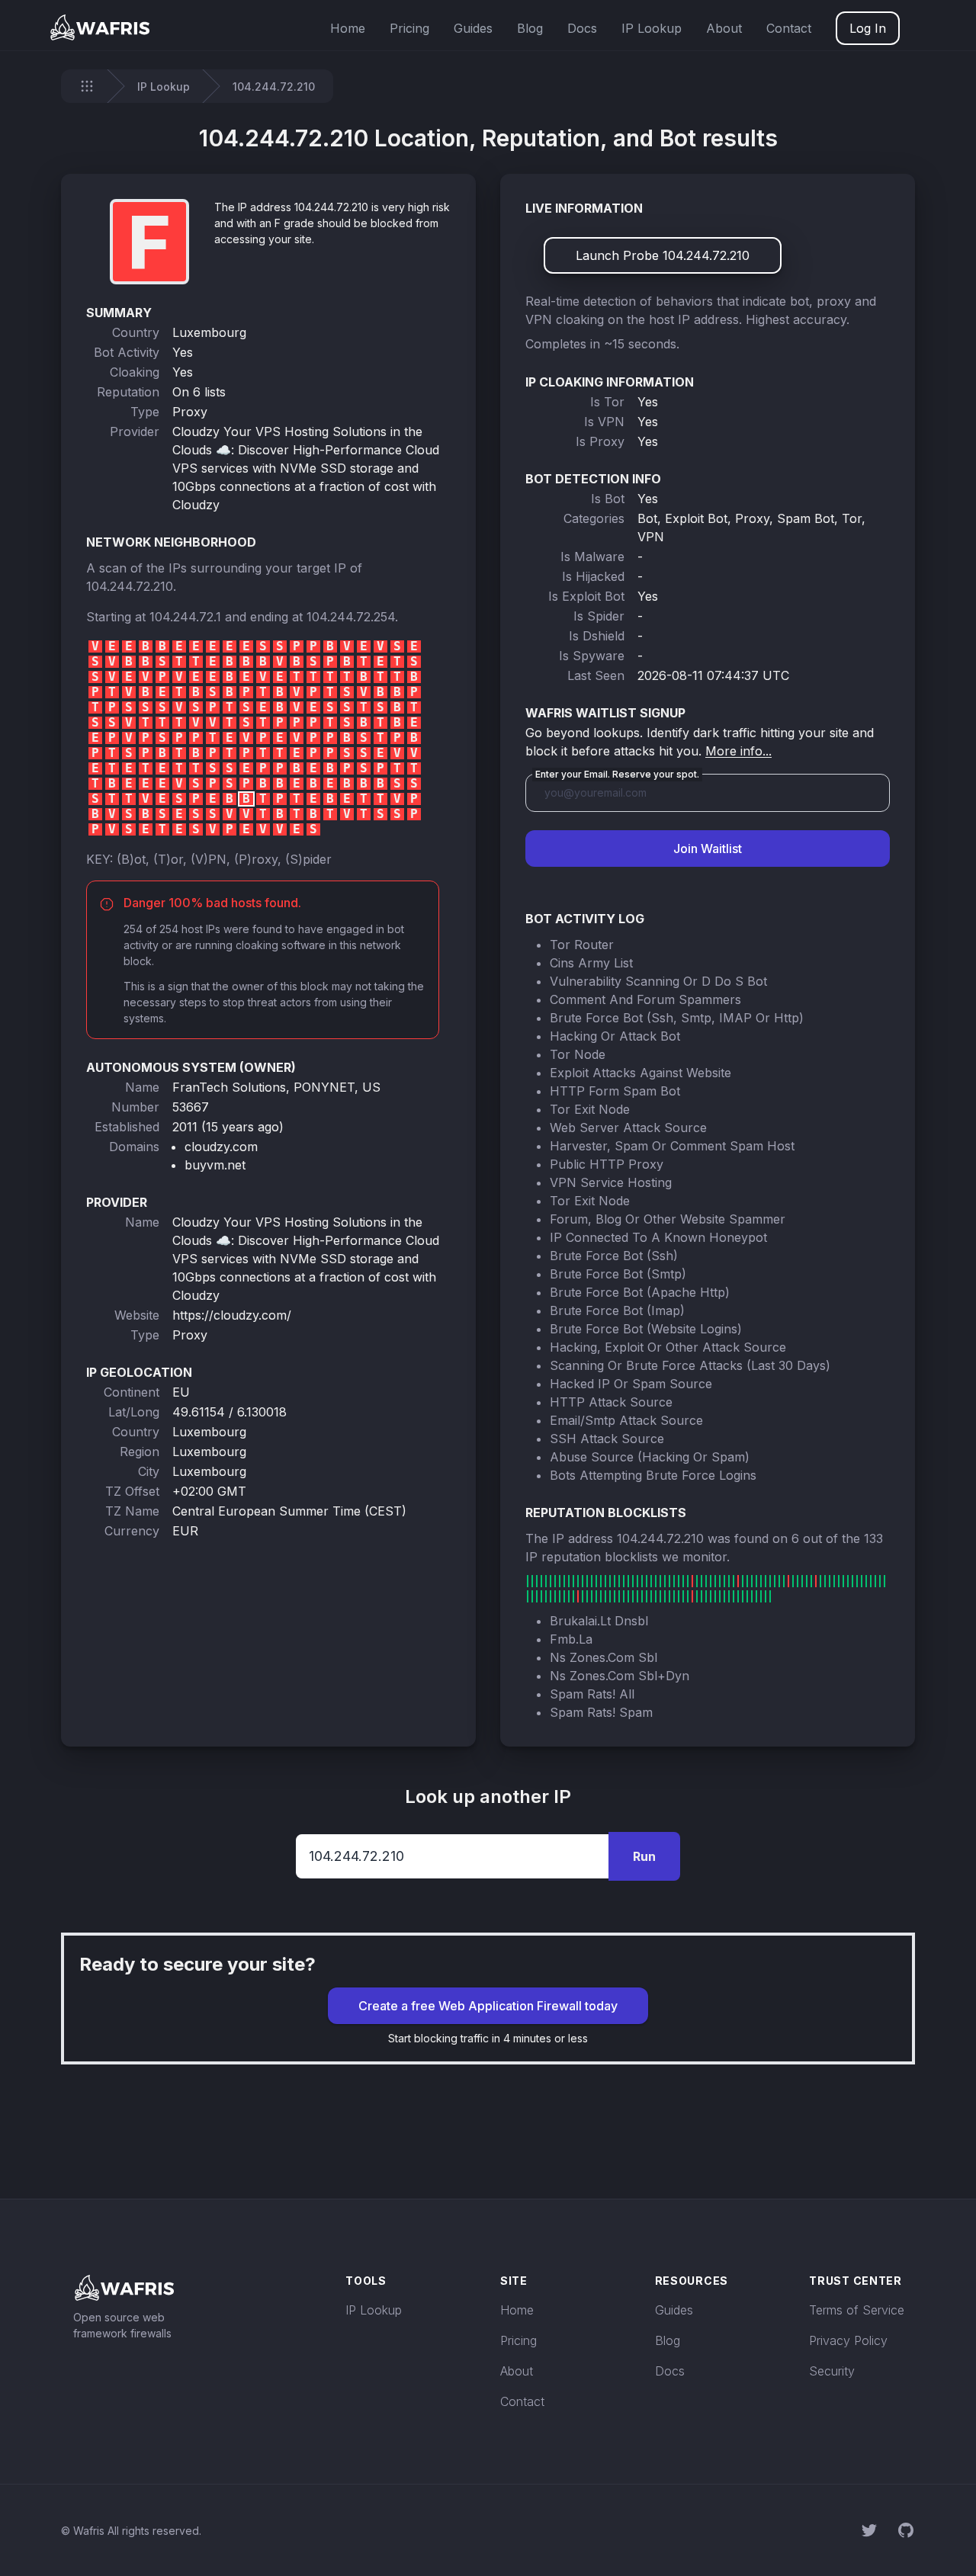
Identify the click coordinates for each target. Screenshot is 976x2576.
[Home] (87, 86)
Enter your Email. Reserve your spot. (617, 774)
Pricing (409, 28)
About (724, 28)
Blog (530, 28)
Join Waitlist (708, 849)
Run (644, 1856)
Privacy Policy (848, 2340)
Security (832, 2371)
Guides (473, 28)
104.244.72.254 (351, 617)
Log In (868, 28)
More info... (738, 751)
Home (348, 28)
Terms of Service (857, 2310)
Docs (582, 28)
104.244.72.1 (185, 617)
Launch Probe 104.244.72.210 (663, 255)
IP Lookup (652, 28)
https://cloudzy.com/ (232, 1315)
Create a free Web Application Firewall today (488, 2006)
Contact (789, 28)
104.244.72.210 (130, 586)
